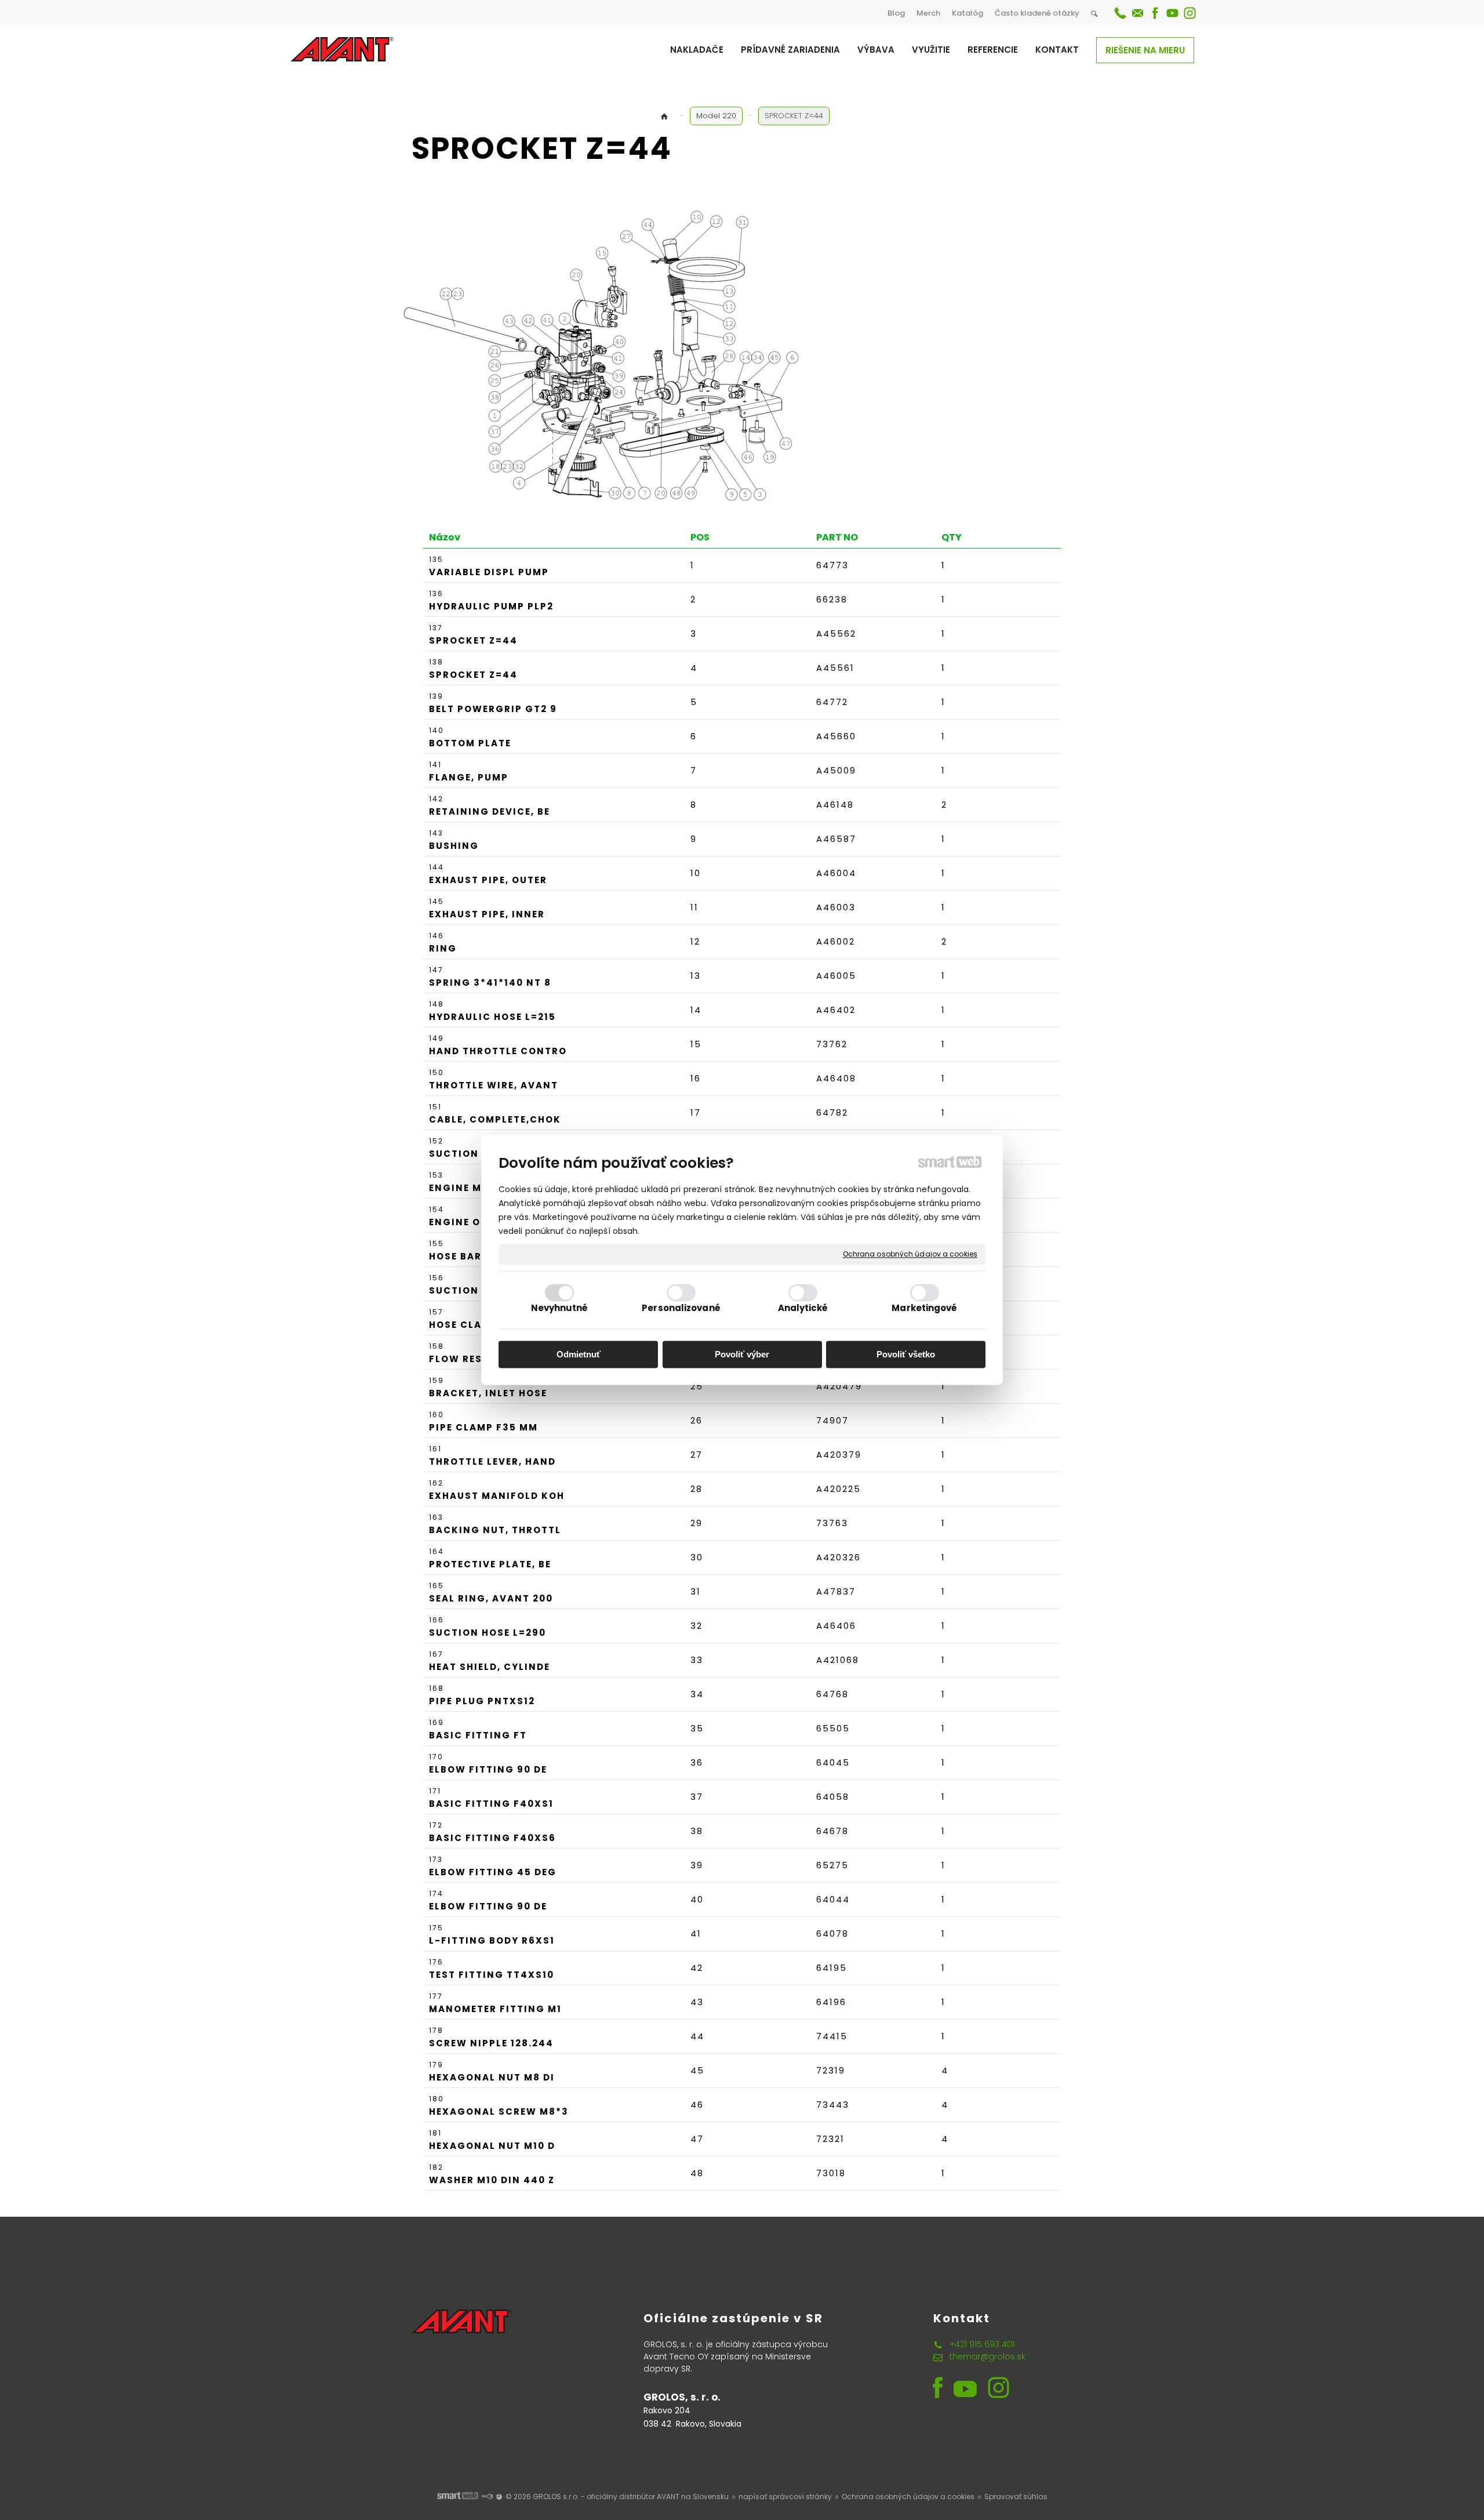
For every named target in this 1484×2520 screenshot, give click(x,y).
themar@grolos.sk (987, 2356)
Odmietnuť (579, 1354)
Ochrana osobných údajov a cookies (910, 1254)
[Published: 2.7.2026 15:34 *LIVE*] (487, 2497)
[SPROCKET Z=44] (614, 355)
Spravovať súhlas (1016, 2497)
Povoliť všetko (906, 1354)
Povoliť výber (742, 1354)
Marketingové (924, 1308)
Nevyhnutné (560, 1308)
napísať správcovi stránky (785, 2497)
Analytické (803, 1308)
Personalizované (681, 1308)
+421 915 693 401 (982, 2344)
